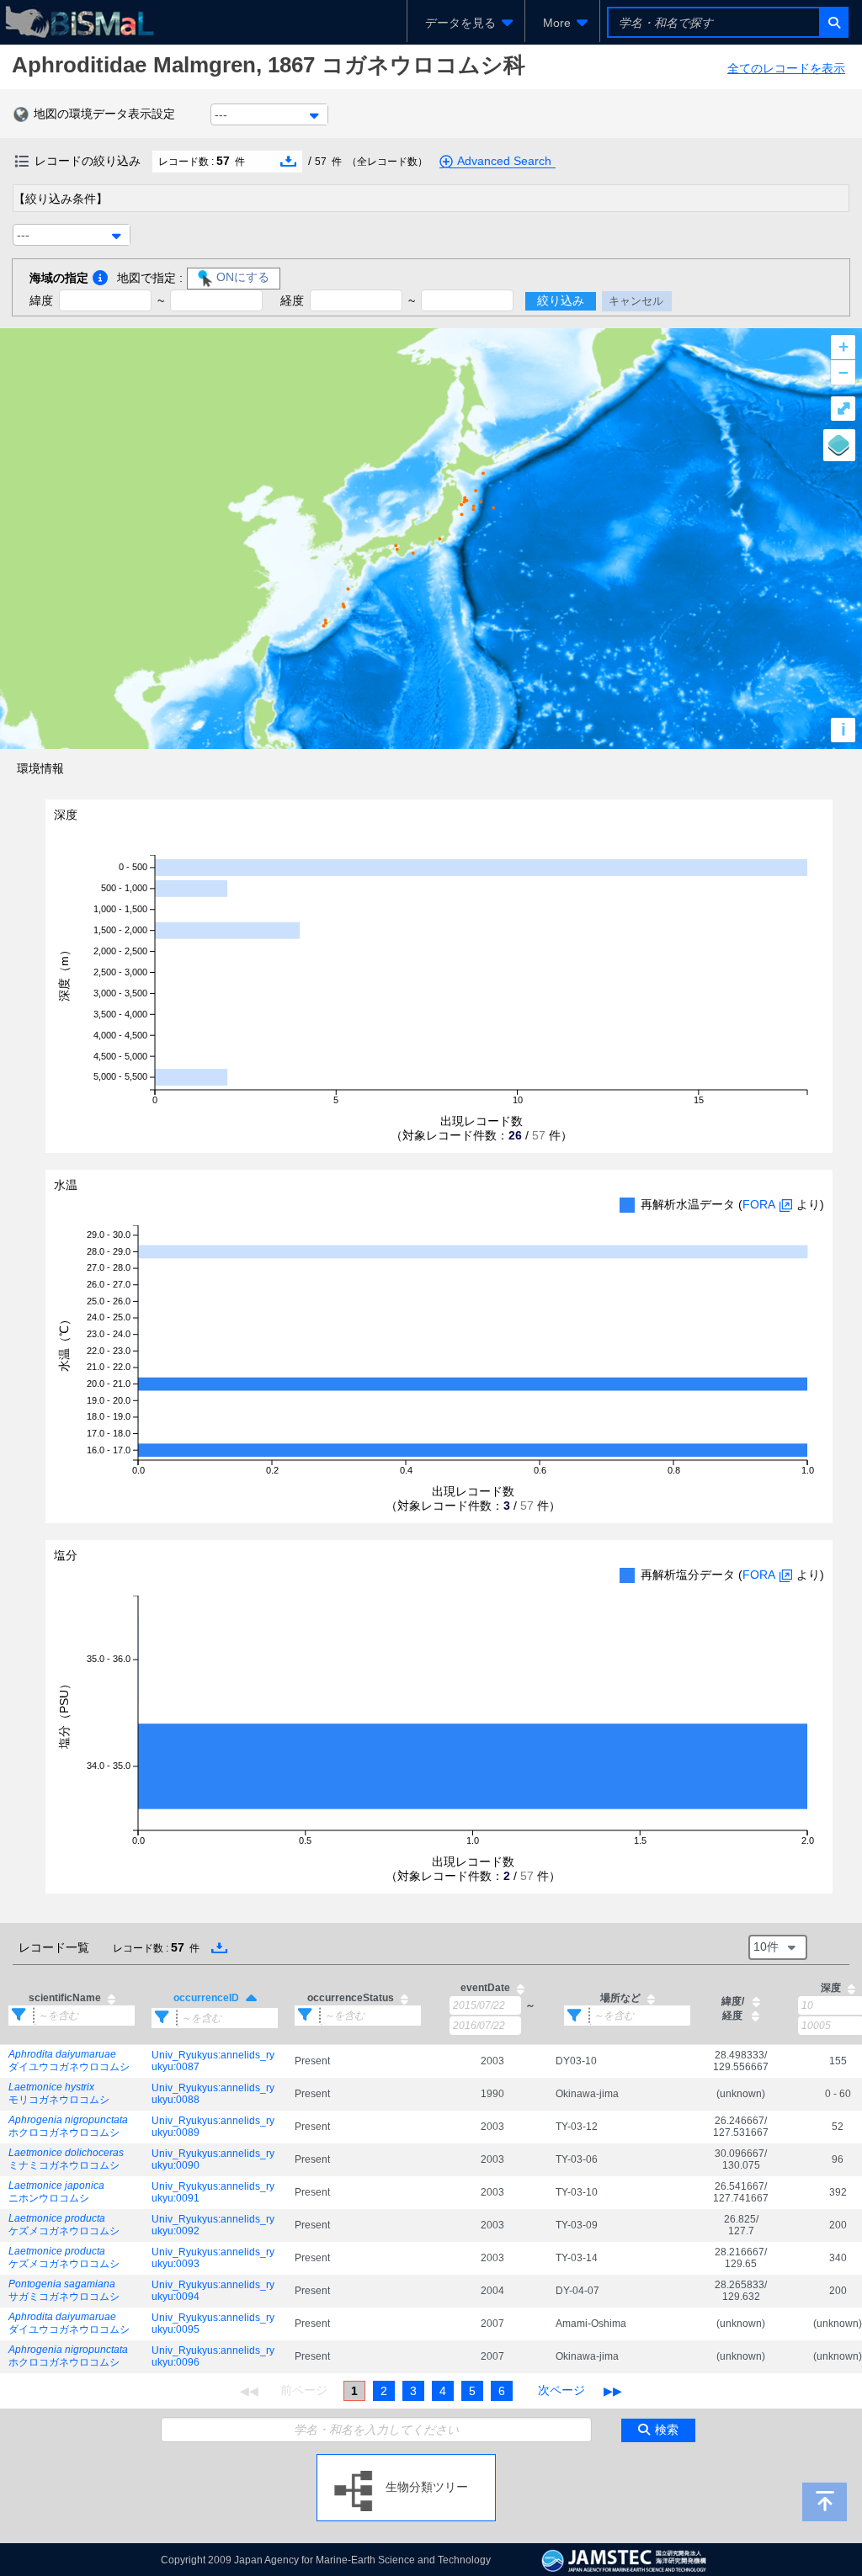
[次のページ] (561, 2391)
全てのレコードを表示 (786, 68)
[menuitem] (466, 23)
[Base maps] (839, 445)
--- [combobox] (221, 114)
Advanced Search (504, 161)
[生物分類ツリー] (406, 2461)
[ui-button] (833, 22)
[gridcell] (72, 2061)
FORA (759, 1204)
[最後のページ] (613, 2391)
